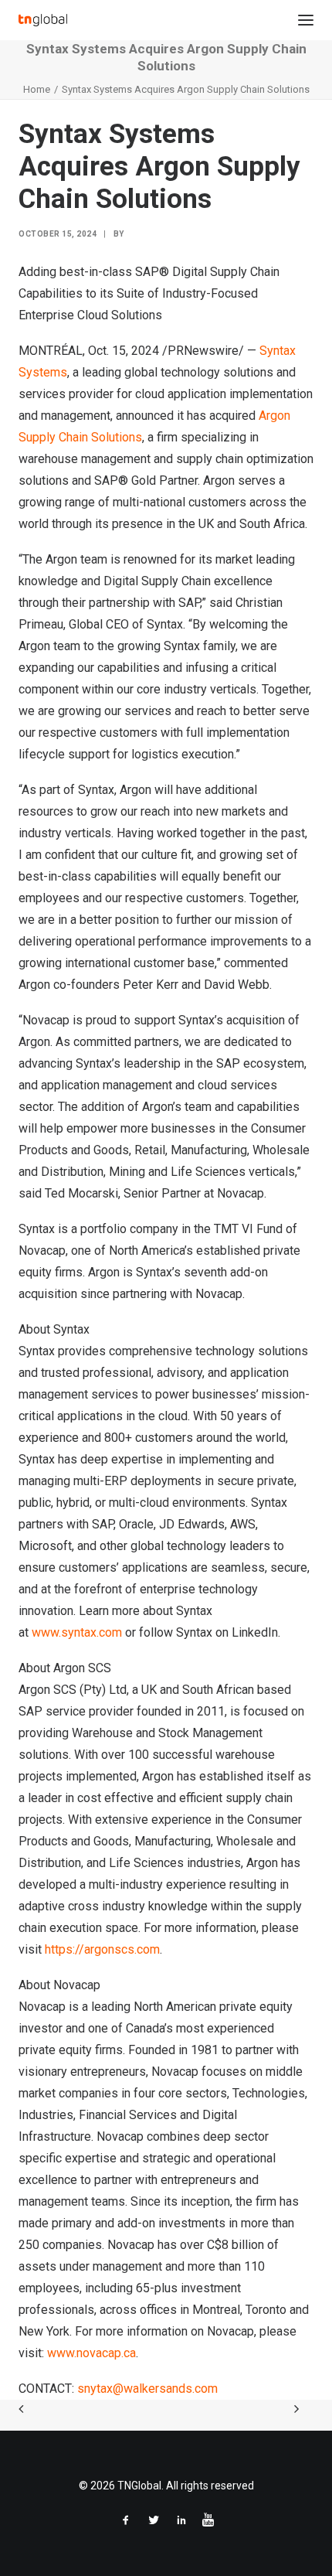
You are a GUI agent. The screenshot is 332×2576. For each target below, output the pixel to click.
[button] (306, 20)
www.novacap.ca (91, 2353)
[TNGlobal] (43, 20)
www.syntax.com (77, 1632)
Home (37, 89)
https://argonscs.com (102, 1949)
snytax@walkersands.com (147, 2389)
